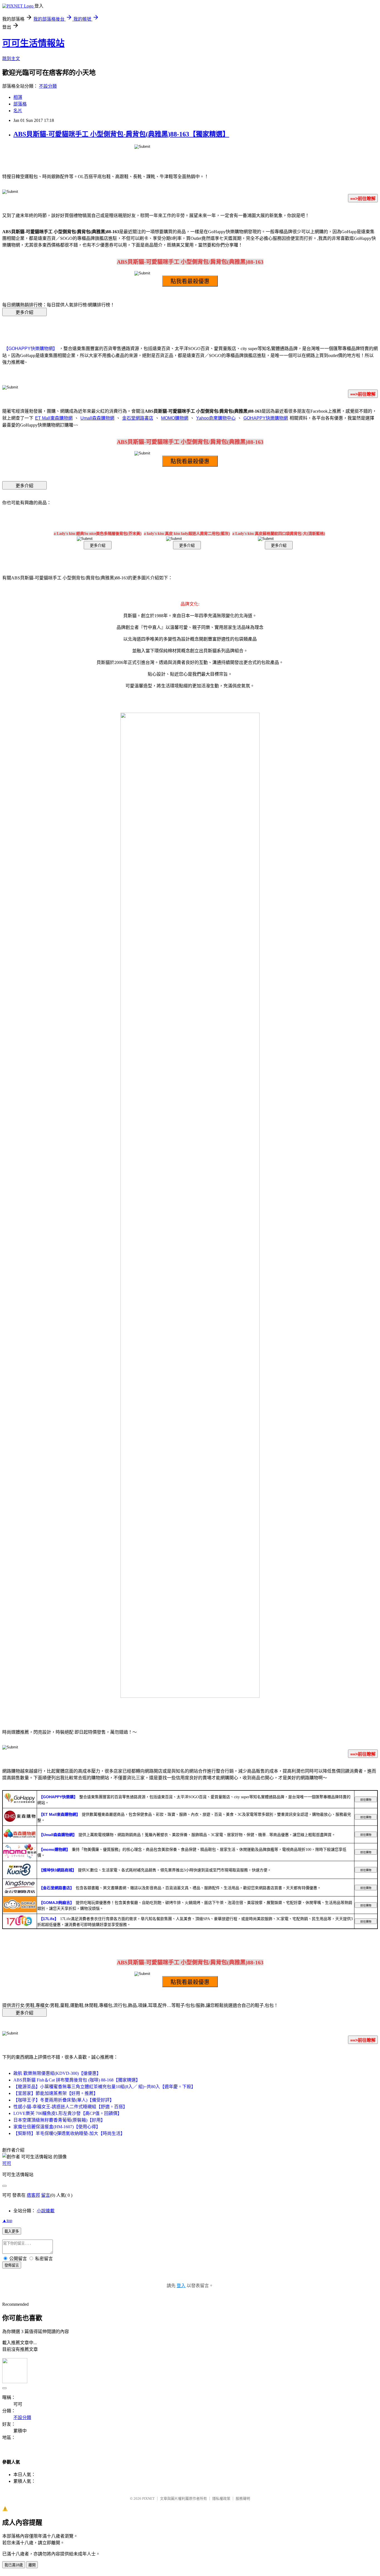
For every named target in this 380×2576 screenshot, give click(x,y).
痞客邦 (33, 2195)
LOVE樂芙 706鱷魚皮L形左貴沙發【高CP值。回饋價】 (68, 2113)
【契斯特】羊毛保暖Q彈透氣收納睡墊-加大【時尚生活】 (69, 2133)
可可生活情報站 (33, 43)
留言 (46, 2195)
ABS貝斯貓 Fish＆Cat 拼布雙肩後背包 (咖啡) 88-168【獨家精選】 (77, 2080)
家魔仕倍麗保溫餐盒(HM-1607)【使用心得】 (57, 2127)
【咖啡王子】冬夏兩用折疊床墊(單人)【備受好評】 (64, 2100)
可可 (7, 2163)
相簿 (18, 97)
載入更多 (12, 2231)
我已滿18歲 (14, 2565)
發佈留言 (12, 2265)
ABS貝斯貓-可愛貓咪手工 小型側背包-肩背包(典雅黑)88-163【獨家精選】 (121, 134)
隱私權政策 (221, 2499)
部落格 (20, 104)
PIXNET (148, 2499)
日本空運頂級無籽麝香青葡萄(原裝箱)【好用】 (59, 2120)
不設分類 (48, 86)
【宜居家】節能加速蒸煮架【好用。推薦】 (56, 2093)
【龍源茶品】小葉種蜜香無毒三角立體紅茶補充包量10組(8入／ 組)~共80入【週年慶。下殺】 (104, 2087)
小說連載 (46, 2211)
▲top (7, 2221)
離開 (32, 2565)
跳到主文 (11, 59)
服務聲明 (243, 2499)
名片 (18, 111)
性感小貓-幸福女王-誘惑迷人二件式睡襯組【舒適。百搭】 (70, 2107)
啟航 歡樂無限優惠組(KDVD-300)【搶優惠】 (57, 2073)
